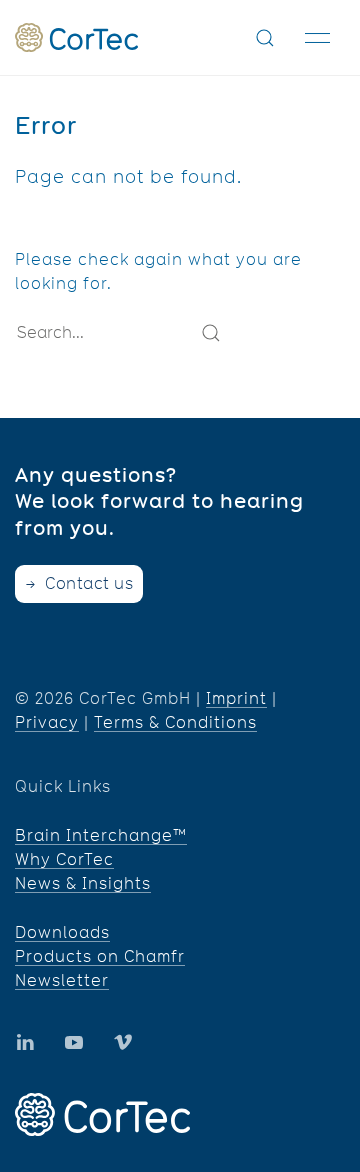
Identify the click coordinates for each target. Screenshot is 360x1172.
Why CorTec (64, 859)
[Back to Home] (76, 37)
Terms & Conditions (175, 722)
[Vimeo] (123, 1042)
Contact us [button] (87, 583)
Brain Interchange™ (101, 835)
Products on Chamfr (100, 956)
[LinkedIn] (74, 1042)
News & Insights (83, 883)
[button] (265, 38)
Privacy (47, 722)
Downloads (62, 932)
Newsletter (62, 980)
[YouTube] (25, 1042)
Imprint (236, 698)
